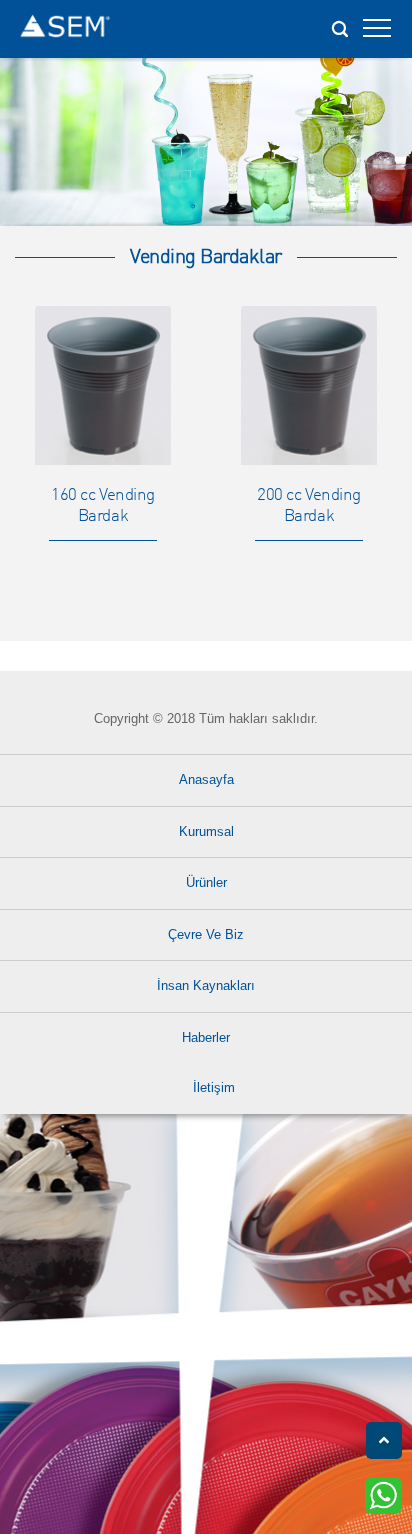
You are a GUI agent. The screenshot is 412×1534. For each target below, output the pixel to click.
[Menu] (377, 34)
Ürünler (206, 882)
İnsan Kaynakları (206, 985)
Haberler (206, 1037)
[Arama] (339, 23)
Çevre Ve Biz (206, 934)
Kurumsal (206, 831)
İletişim (214, 1087)
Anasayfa (206, 779)
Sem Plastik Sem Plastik (65, 29)
